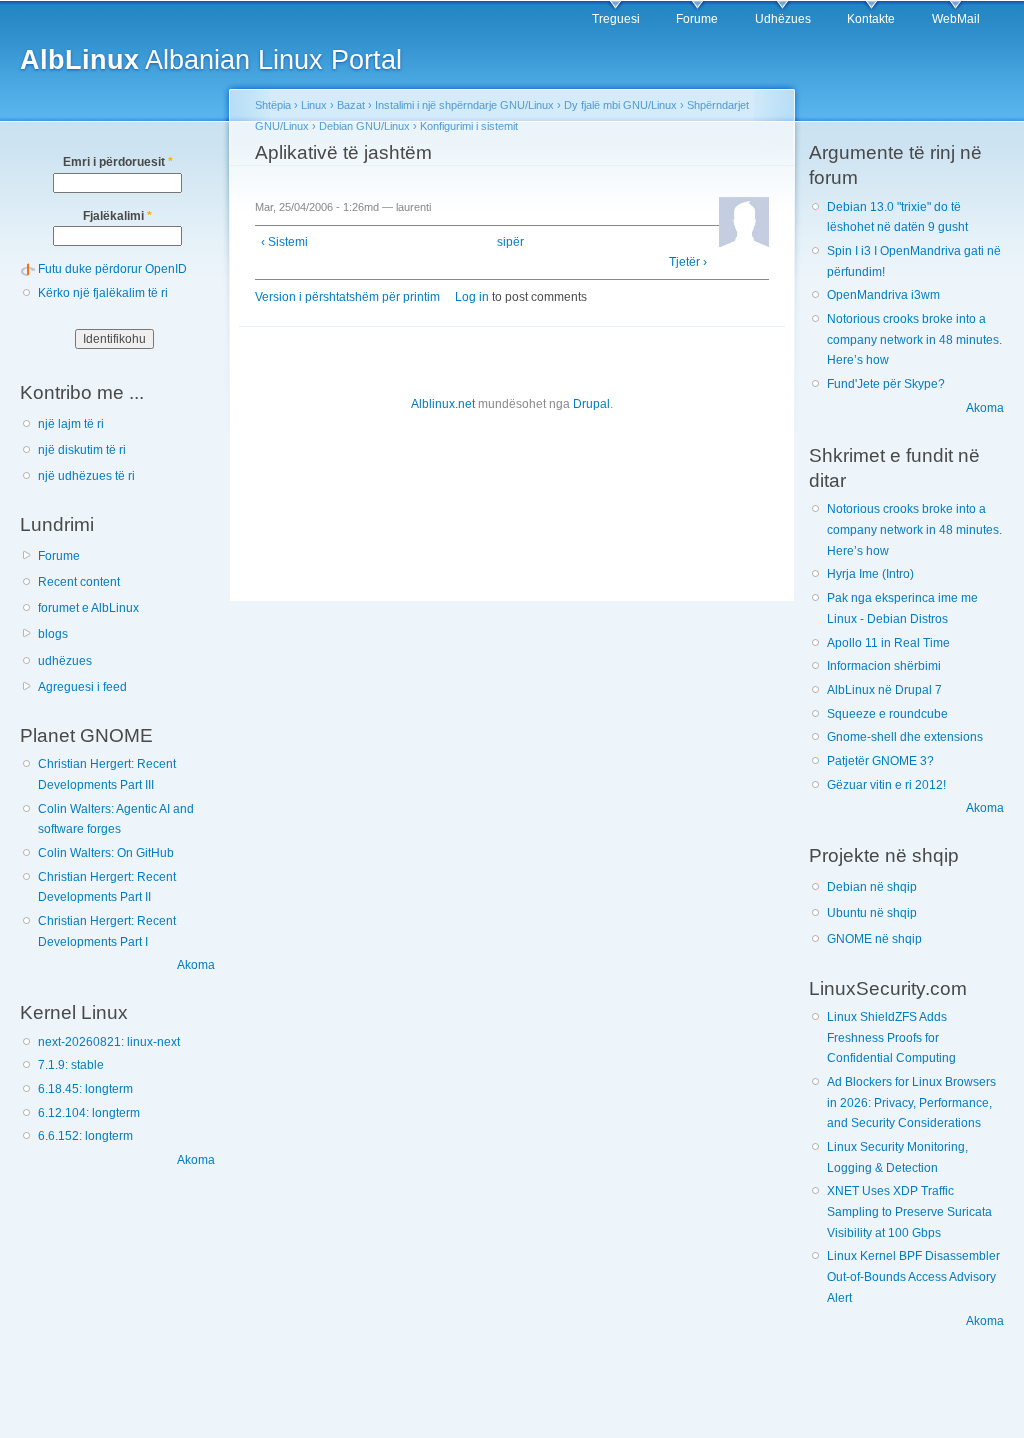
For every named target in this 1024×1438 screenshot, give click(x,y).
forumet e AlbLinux (88, 608)
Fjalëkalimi (117, 216)
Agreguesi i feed (82, 687)
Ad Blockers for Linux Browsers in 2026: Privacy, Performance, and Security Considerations (911, 1102)
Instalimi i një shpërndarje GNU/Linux (464, 105)
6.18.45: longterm (85, 1089)
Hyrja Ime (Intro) (870, 574)
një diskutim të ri (82, 450)
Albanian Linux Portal (211, 59)
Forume (697, 19)
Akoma (196, 965)
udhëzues (65, 661)
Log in (472, 297)
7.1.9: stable (71, 1065)
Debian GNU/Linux (364, 126)
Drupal (591, 404)
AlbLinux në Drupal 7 (884, 690)
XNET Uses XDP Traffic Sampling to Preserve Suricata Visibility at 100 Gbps (909, 1211)
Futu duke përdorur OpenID (112, 269)
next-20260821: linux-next (109, 1042)
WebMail (956, 19)
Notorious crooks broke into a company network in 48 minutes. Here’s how (914, 339)
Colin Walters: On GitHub (106, 853)
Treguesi (616, 19)
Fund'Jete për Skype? (886, 384)
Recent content (79, 582)
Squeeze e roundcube (887, 714)
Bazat (351, 105)
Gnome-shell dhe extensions (905, 737)
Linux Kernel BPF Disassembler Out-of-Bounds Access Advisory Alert (913, 1276)
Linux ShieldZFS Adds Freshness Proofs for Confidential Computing (891, 1037)
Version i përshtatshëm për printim (347, 297)
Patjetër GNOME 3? (880, 761)
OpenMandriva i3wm (883, 295)
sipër (507, 242)
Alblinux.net (443, 404)
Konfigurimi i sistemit (469, 126)
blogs (53, 634)
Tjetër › (688, 262)
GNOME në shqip (874, 939)
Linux (314, 105)
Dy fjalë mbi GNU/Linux (620, 105)
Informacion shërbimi (884, 666)
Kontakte (871, 19)
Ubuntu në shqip (872, 913)
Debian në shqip (872, 887)
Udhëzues (783, 19)
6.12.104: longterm (89, 1113)
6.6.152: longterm (85, 1136)
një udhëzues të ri (86, 476)
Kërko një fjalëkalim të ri (103, 293)
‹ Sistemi (284, 242)
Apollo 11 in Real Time (888, 643)
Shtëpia (273, 105)
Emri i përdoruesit (118, 162)
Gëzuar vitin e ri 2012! (886, 785)
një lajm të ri (71, 424)
